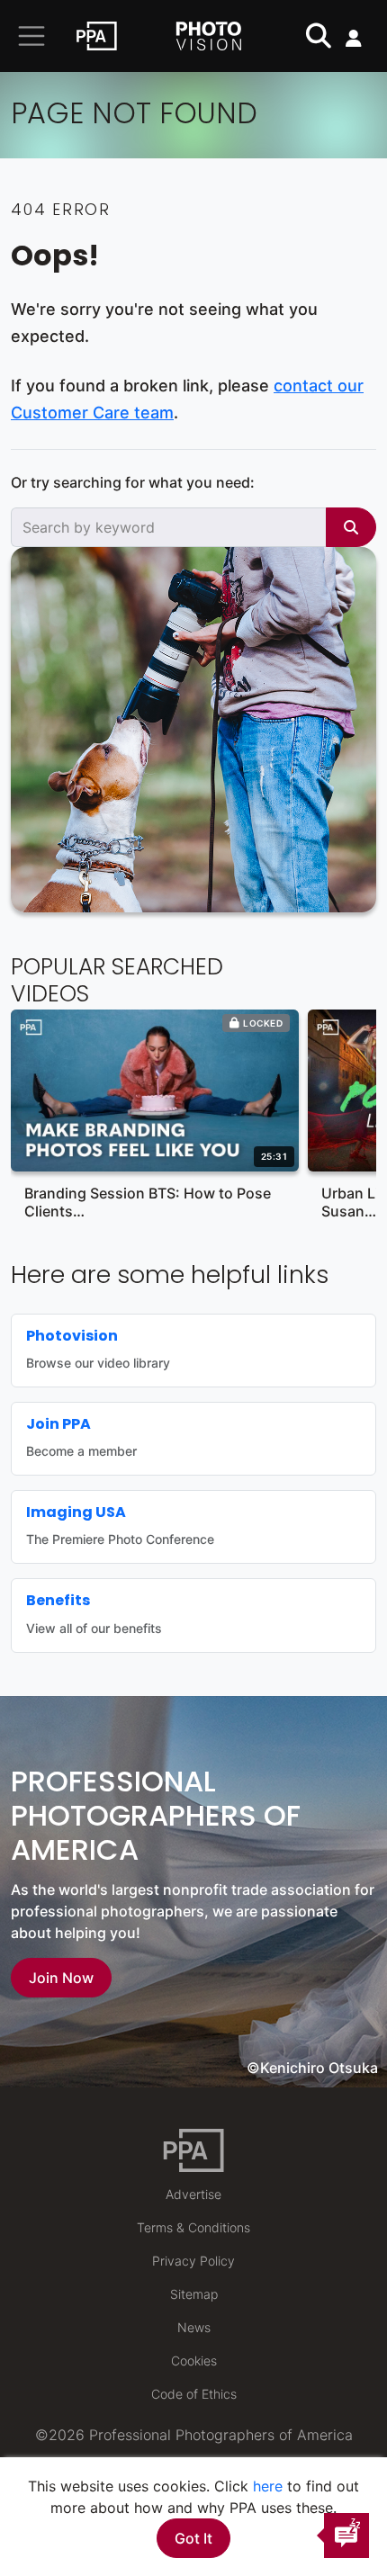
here (268, 2486)
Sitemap (194, 2294)
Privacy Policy (193, 2261)
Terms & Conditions (193, 2227)
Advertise (193, 2194)
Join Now (61, 1978)
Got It (193, 2538)
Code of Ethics (194, 2394)
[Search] (351, 527)
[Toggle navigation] (31, 36)
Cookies (194, 2361)
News (194, 2327)
